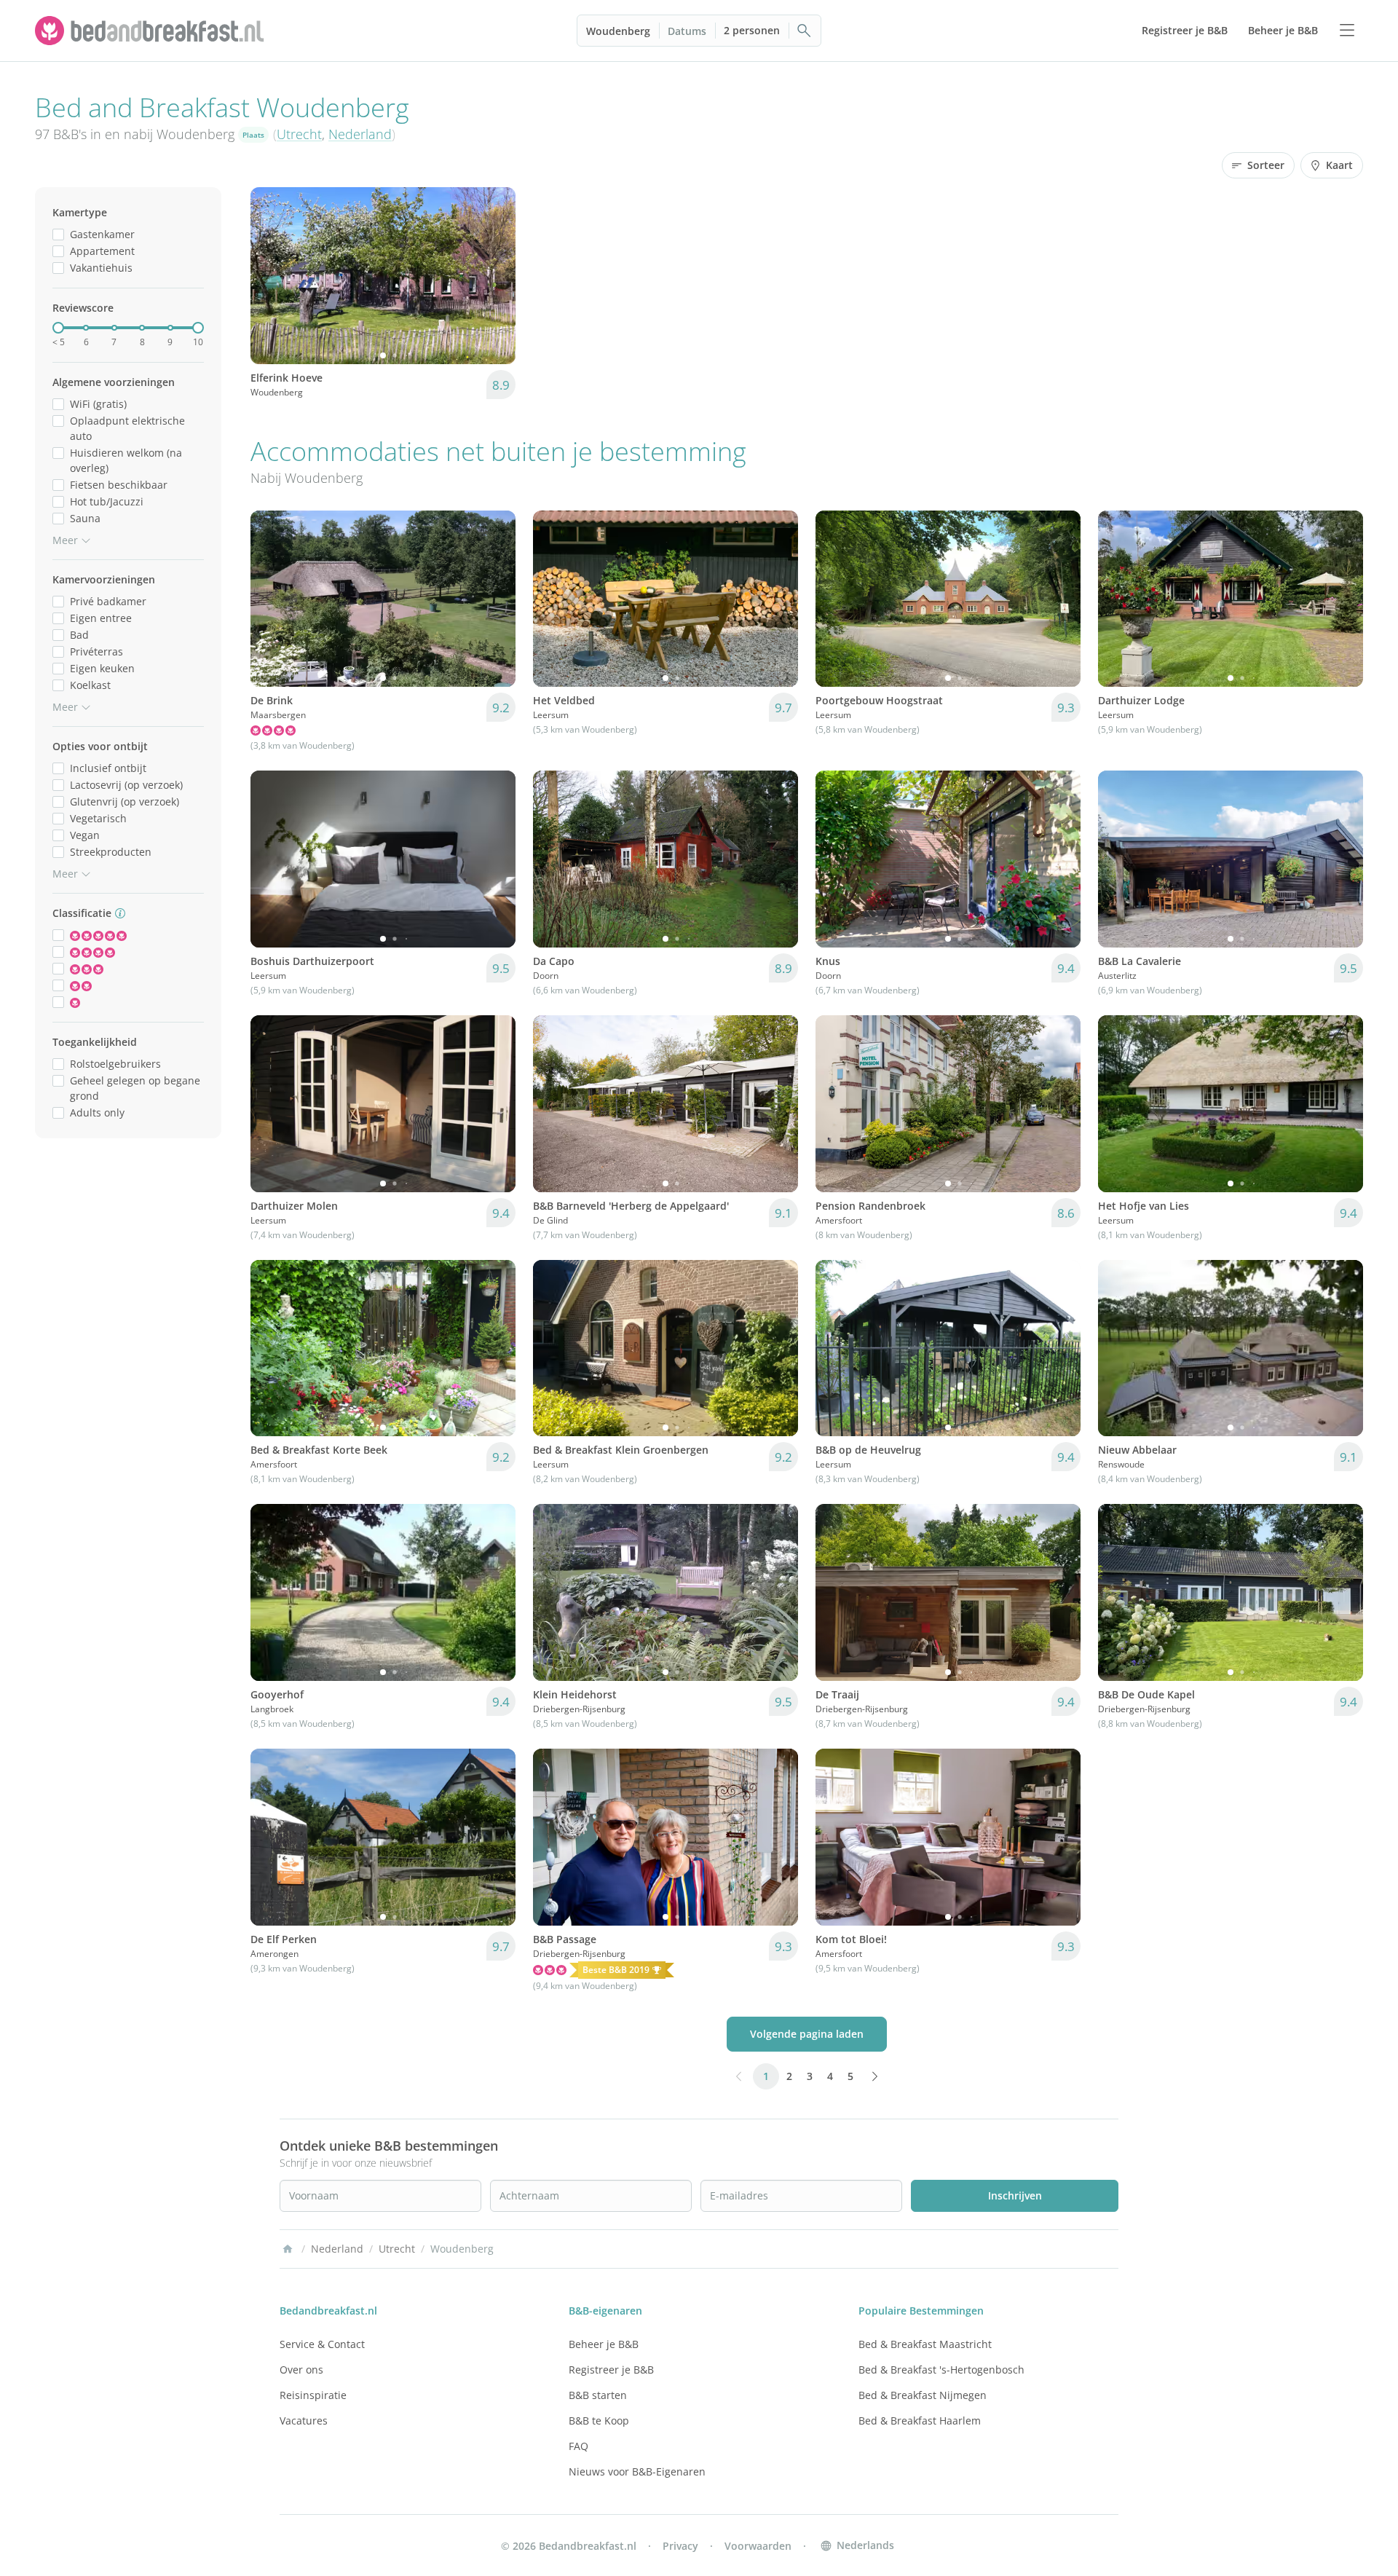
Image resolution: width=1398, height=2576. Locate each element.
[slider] (58, 328)
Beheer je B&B (604, 2344)
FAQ (578, 2446)
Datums (687, 31)
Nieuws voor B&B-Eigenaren (637, 2471)
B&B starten (598, 2395)
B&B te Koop (599, 2421)
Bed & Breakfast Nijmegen (923, 2395)
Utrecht (299, 134)
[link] (151, 31)
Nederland (360, 134)
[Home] (288, 2249)
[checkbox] (58, 234)
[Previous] (271, 275)
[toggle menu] (1347, 31)
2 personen (752, 30)
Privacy (680, 2546)
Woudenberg (618, 31)
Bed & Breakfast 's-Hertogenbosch (941, 2370)
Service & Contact (322, 2344)
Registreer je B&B (611, 2370)
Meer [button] (65, 540)
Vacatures (304, 2421)
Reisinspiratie (313, 2395)
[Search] (805, 31)
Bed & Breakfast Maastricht (925, 2344)
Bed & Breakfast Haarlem (920, 2421)
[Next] (495, 275)
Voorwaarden (758, 2546)
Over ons (301, 2370)
